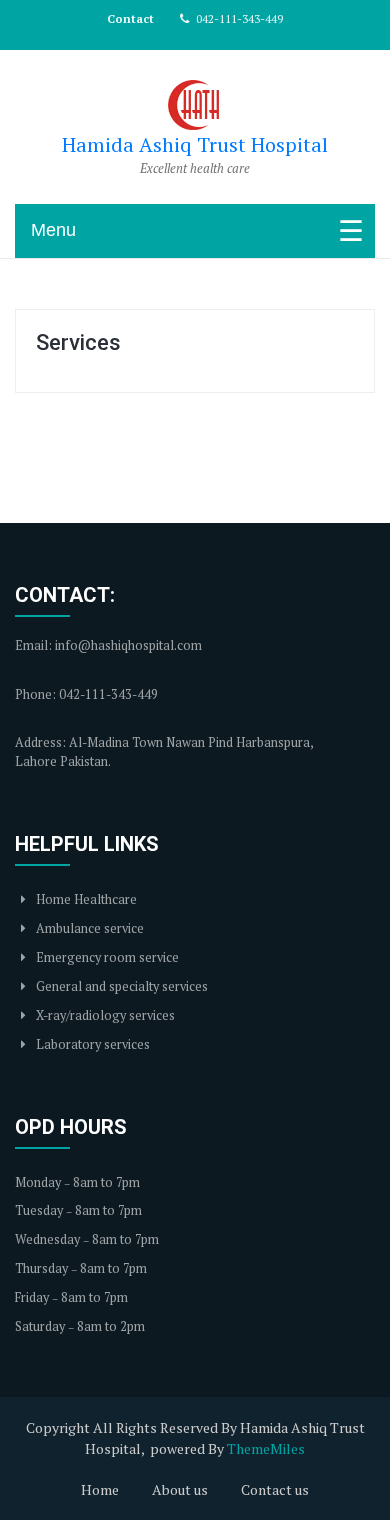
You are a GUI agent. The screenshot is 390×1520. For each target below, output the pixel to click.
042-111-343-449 (238, 18)
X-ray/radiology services (104, 1015)
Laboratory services (91, 1044)
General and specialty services (120, 986)
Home (100, 1489)
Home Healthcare (85, 899)
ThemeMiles (266, 1448)
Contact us (275, 1489)
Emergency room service (106, 957)
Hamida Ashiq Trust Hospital (195, 144)
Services (78, 342)
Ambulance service (88, 928)
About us (180, 1489)
